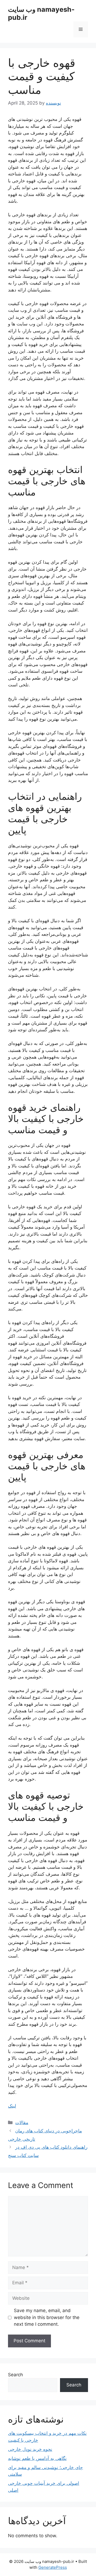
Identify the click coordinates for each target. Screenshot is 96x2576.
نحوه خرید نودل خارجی (30, 2449)
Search (15, 2375)
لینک (12, 2106)
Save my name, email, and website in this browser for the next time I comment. (47, 2317)
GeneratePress (53, 2567)
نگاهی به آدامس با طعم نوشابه (37, 2458)
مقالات (22, 2123)
